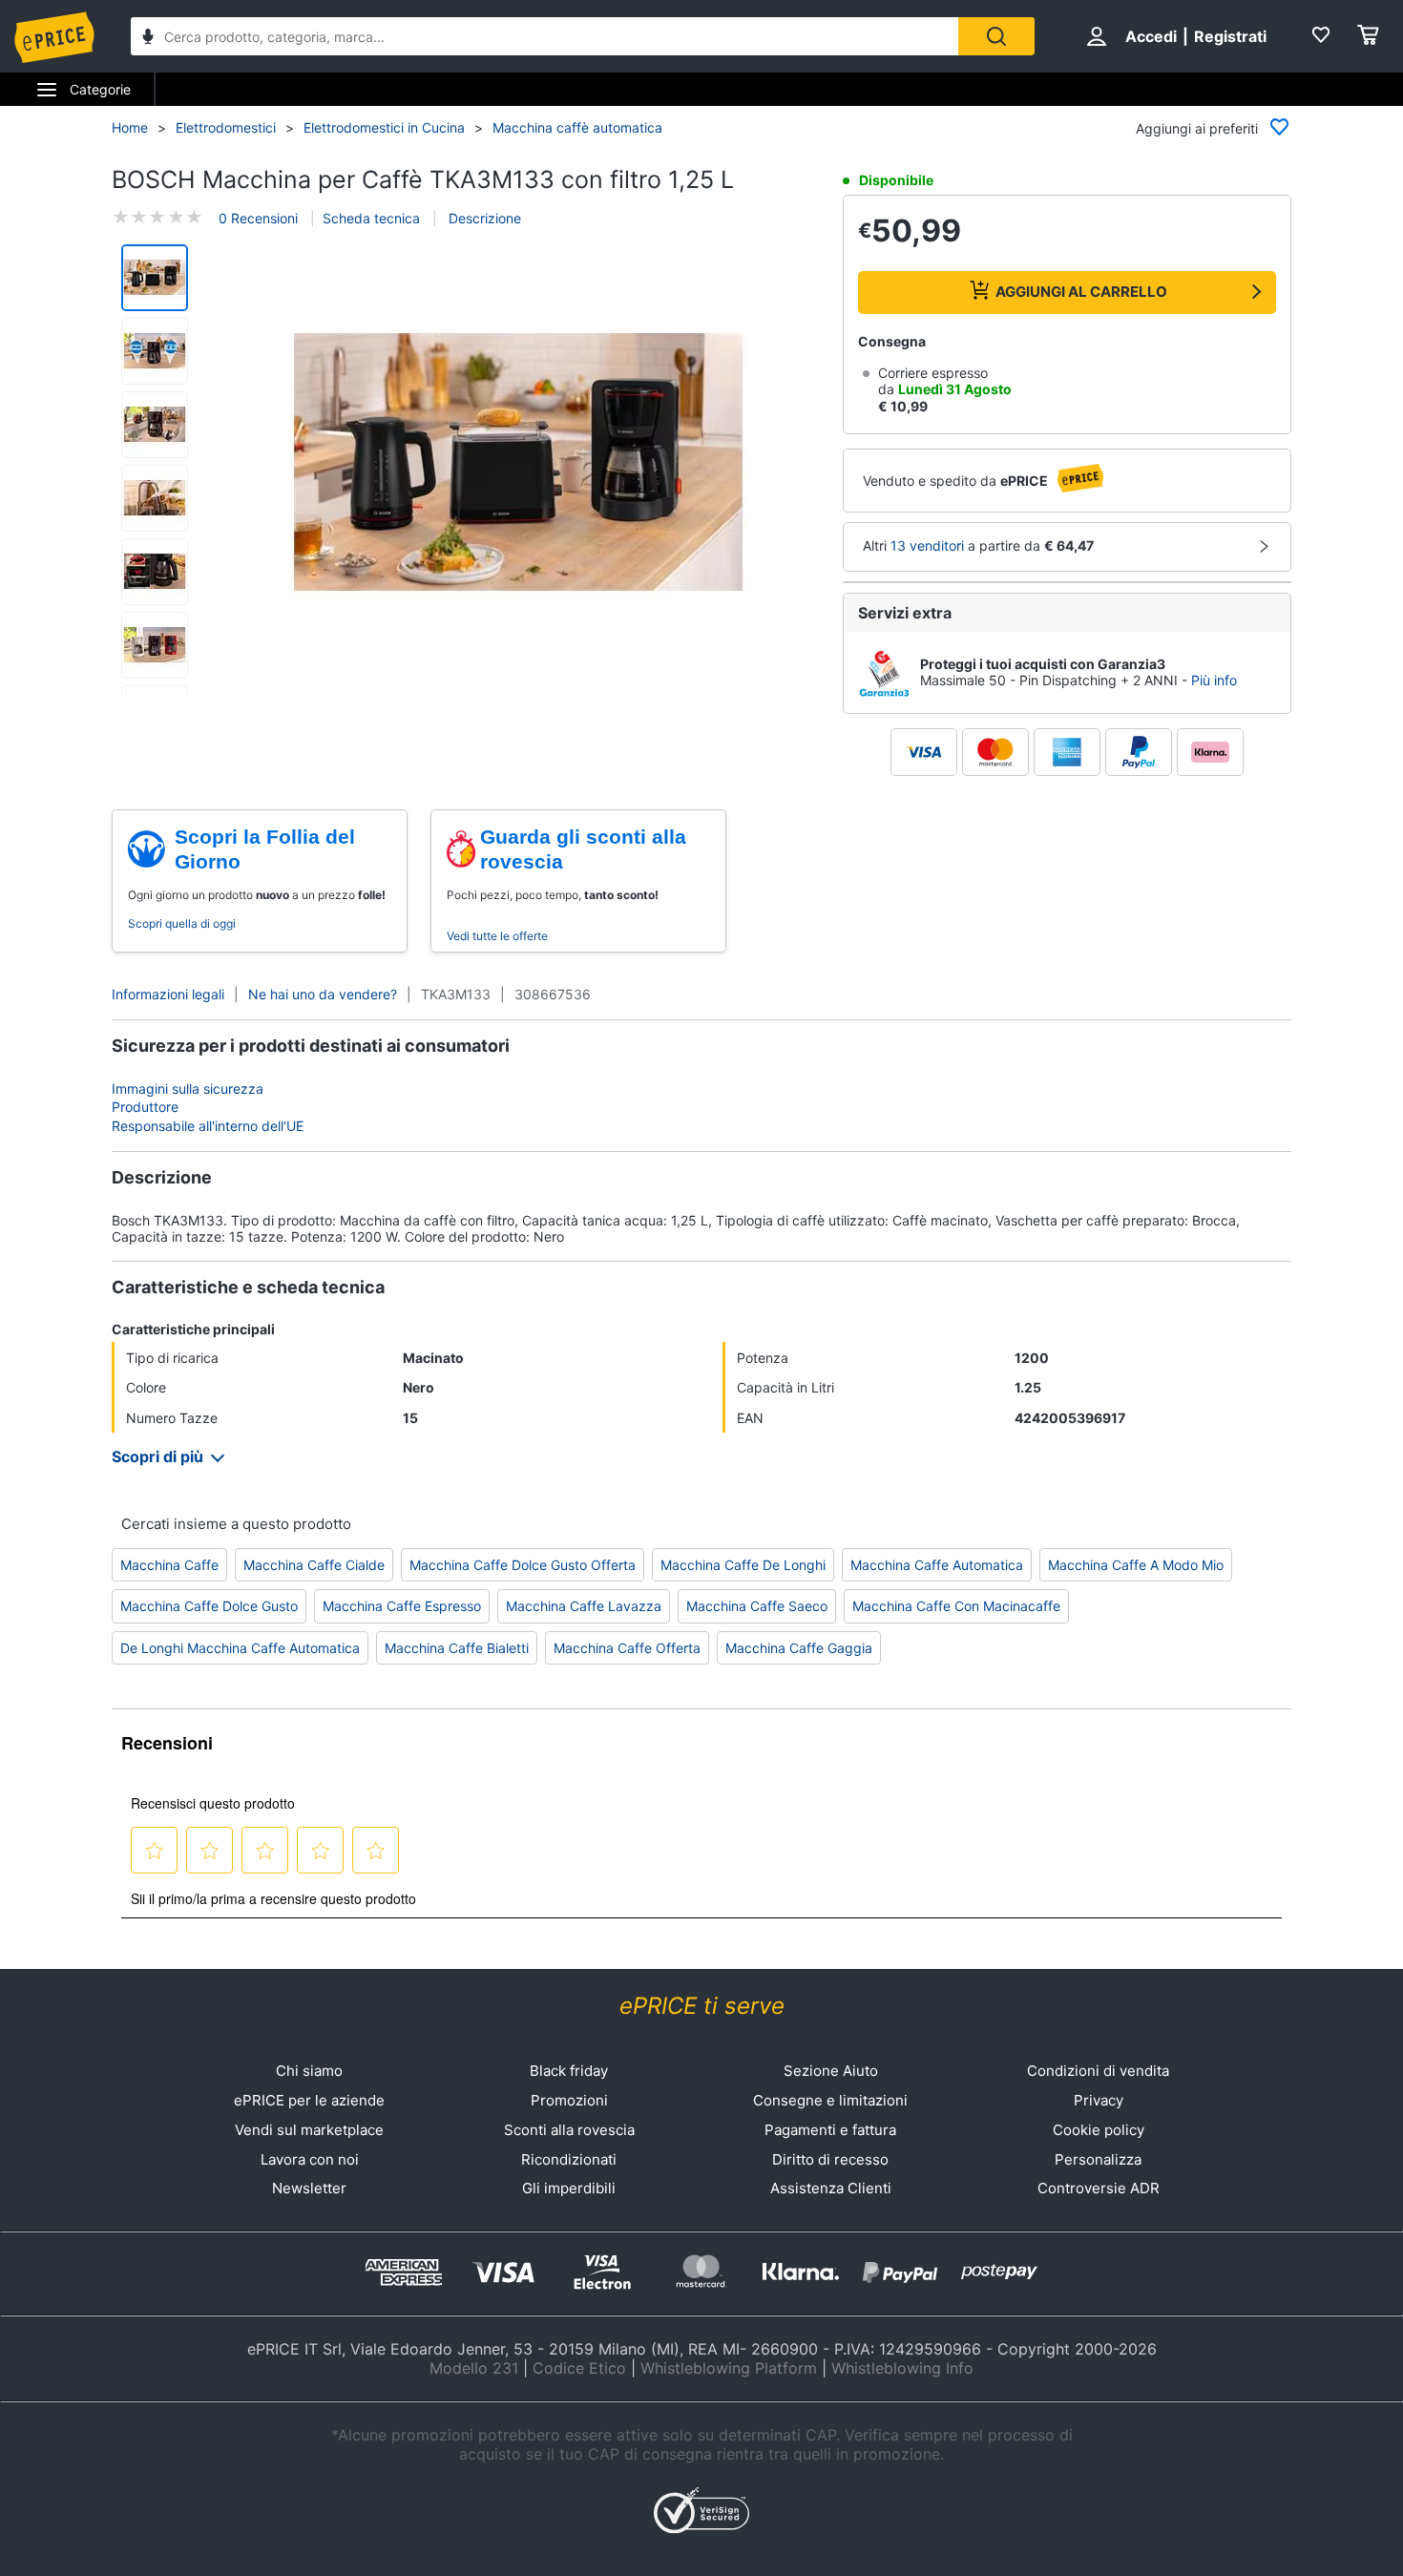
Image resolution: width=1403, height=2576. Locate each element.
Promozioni (569, 2100)
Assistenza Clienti (831, 2188)
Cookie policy (1099, 2130)
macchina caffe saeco (757, 1606)
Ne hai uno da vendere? (323, 994)
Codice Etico (579, 2368)
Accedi (1151, 36)
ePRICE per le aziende (309, 2100)
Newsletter (309, 2188)
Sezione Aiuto (831, 2071)
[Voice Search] (148, 39)
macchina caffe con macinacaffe (956, 1606)
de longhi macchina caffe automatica (240, 1648)
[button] (518, 464)
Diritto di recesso (830, 2159)
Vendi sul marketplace (309, 2130)
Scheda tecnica (371, 218)
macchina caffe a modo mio (1136, 1565)
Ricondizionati (569, 2159)
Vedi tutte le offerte (497, 936)
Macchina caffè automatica (577, 127)
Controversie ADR (1099, 2188)
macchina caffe (169, 1565)
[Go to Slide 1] (155, 278)
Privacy (1099, 2100)
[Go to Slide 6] (155, 645)
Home (130, 127)
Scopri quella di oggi (182, 923)
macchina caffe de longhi (743, 1565)
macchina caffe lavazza (584, 1606)
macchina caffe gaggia (799, 1648)
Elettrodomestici (226, 127)
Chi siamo (309, 2071)
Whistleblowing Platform (729, 2368)
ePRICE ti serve (702, 2006)
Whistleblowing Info (902, 2368)
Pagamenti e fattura (830, 2130)
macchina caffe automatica (937, 1565)
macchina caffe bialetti (457, 1648)
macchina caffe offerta (627, 1648)
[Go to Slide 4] (155, 498)
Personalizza (1098, 2159)
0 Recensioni (258, 218)
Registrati (1230, 36)
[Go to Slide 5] (155, 572)
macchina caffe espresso (402, 1606)
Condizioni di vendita (1098, 2071)
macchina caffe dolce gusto (209, 1606)
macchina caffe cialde (314, 1565)
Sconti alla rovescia (569, 2130)
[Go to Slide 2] (155, 351)
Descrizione (483, 218)
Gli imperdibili (569, 2188)
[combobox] (544, 36)
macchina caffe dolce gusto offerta (523, 1565)
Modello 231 (474, 2368)
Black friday (569, 2071)
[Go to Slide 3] (155, 425)
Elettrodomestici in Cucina (384, 127)
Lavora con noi (310, 2159)
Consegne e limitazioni (830, 2100)
